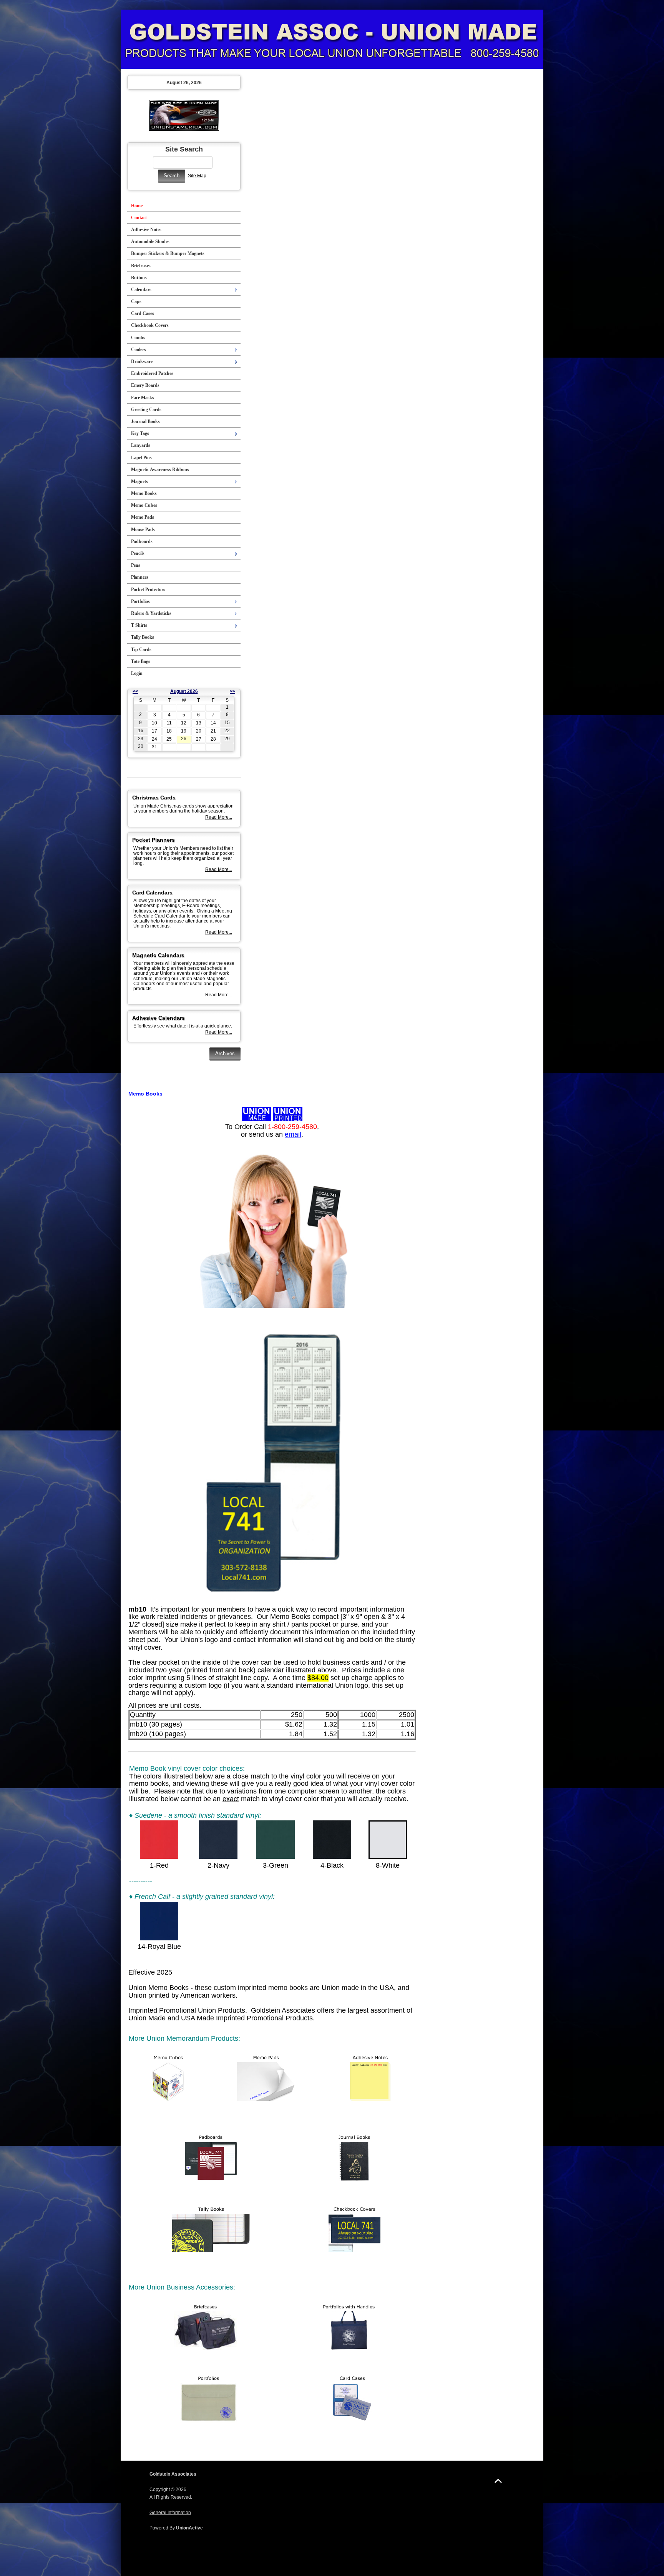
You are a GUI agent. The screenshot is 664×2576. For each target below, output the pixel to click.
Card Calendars (152, 893)
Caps (136, 301)
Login (137, 673)
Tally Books (143, 637)
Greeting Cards (146, 410)
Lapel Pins (141, 458)
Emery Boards (145, 385)
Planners (140, 577)
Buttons (139, 278)
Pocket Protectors (148, 589)
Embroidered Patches (152, 373)
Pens (136, 565)
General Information (170, 2513)
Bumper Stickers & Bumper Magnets (168, 253)
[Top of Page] (498, 2481)
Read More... (219, 817)
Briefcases (141, 266)
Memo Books (144, 493)
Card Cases (143, 313)
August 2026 (184, 691)
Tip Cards (141, 649)
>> (232, 691)
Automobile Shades (150, 241)
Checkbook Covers (150, 325)
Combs (138, 338)
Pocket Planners (154, 840)
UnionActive (189, 2528)
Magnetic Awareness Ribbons (160, 470)
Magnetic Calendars (158, 955)
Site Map (197, 176)
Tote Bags (141, 661)
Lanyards (141, 445)
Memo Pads (143, 517)
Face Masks (143, 398)
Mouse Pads (143, 530)
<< (135, 691)
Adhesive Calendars (159, 1018)
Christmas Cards (154, 798)
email (293, 1134)
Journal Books (145, 421)
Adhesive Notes (146, 230)
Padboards (142, 541)
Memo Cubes (144, 505)
